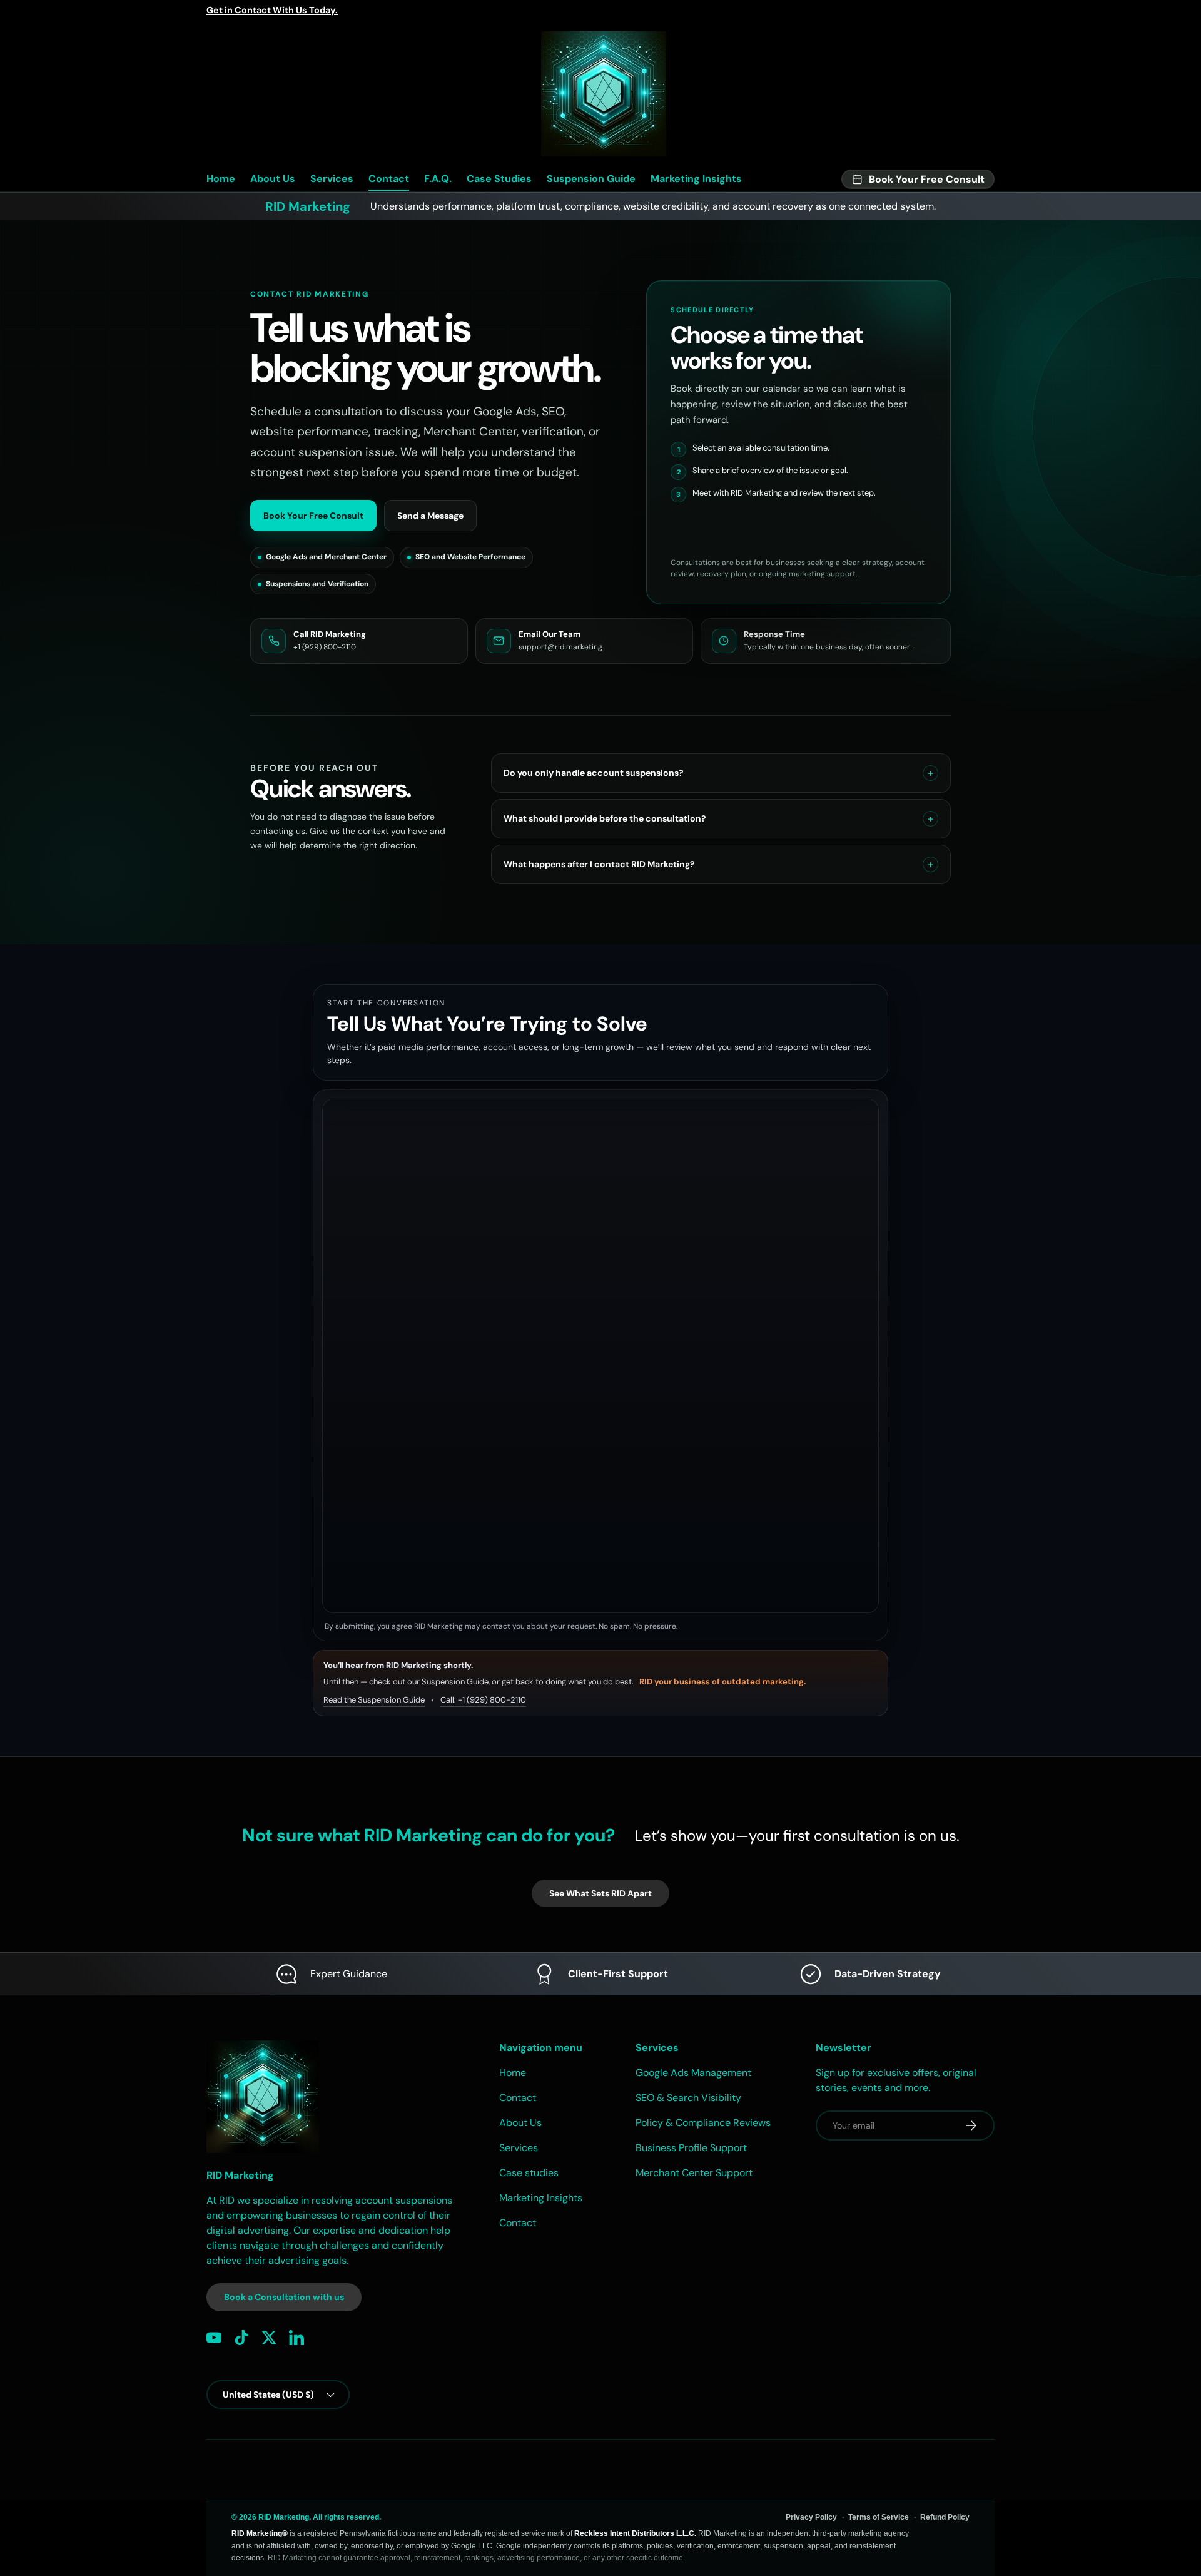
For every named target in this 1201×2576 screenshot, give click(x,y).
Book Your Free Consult (313, 516)
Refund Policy (945, 2517)
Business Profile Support (691, 2148)
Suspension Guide (591, 179)
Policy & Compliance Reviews (703, 2123)
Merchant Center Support (694, 2173)
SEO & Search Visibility (688, 2098)
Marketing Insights (696, 179)
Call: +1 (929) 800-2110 (483, 1700)
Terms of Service (879, 2517)
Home (221, 179)
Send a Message (430, 516)
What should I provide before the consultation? (605, 818)
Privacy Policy (811, 2517)
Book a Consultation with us (284, 2297)
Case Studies (499, 179)
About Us (273, 179)
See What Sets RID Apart (600, 1893)
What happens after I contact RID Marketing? (599, 864)
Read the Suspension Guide (374, 1700)
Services (332, 179)
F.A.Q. (438, 179)
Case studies (529, 2173)
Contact (389, 179)
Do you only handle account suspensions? (594, 773)
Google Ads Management (693, 2073)
